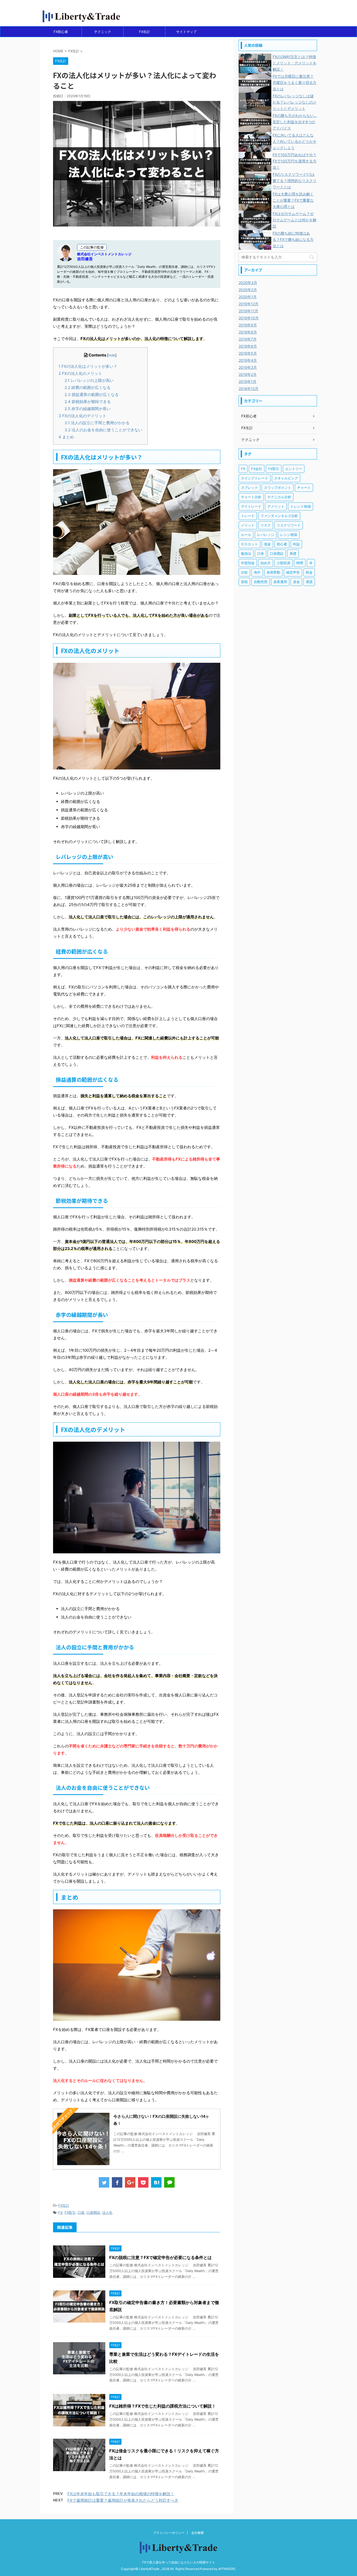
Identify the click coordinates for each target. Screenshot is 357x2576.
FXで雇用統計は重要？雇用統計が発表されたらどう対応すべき (123, 2500)
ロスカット (249, 544)
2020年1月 (248, 297)
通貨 (309, 582)
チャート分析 (251, 497)
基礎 (293, 553)
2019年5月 (248, 353)
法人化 (107, 2212)
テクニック (103, 32)
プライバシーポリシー (169, 2533)
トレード (248, 516)
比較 (244, 572)
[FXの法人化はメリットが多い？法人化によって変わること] (156, 2182)
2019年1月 (247, 381)
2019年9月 (248, 325)
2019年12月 (249, 304)
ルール (246, 535)
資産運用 (280, 582)
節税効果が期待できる (88, 402)
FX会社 (257, 469)
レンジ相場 (289, 535)
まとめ (66, 437)
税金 (309, 572)
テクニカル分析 (279, 497)
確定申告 (293, 572)
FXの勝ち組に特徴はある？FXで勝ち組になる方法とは (293, 239)
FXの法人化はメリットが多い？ (88, 366)
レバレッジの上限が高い (89, 380)
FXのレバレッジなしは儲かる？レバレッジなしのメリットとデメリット (295, 102)
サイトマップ (186, 32)
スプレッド (249, 488)
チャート (304, 488)
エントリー (294, 469)
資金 (296, 582)
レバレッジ (266, 535)
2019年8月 (248, 332)
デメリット (276, 506)
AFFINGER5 (227, 2569)
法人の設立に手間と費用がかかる (97, 423)
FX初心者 (61, 32)
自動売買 (261, 582)
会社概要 (198, 2533)
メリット (248, 525)
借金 (267, 544)
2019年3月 (248, 367)
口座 (81, 2212)
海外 (257, 572)
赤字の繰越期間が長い (88, 409)
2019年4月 (248, 360)
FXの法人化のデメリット (82, 416)
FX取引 (70, 2212)
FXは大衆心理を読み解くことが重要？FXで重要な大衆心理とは (293, 200)
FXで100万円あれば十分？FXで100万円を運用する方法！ (295, 161)
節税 (244, 582)
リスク (266, 525)
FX (60, 2212)
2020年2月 (248, 290)
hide (112, 355)
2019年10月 (249, 318)
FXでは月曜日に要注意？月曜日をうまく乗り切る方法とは (295, 83)
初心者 (282, 544)
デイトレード (251, 506)
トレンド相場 (301, 506)
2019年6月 (248, 346)
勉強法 (246, 553)
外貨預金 (248, 563)
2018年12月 (249, 389)
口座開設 (93, 2212)
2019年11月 (248, 311)
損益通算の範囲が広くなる (92, 395)
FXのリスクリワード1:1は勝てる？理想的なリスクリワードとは (295, 181)
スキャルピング (286, 478)
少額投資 (284, 563)
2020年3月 (248, 283)
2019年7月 (248, 339)
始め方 (266, 563)
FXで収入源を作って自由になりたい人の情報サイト (179, 2562)
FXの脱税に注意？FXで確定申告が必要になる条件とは (160, 2257)
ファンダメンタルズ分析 (279, 516)
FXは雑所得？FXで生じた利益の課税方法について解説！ (163, 2406)
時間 (300, 563)
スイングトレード (255, 478)
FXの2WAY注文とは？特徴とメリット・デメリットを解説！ (295, 63)
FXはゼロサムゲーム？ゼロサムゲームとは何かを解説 (295, 220)
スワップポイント (278, 488)
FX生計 (145, 32)
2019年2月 (248, 374)
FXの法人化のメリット (80, 373)
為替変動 (273, 572)
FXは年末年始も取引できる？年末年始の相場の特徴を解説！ (121, 2494)
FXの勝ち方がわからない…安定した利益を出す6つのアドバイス (295, 122)
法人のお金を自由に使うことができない (103, 430)
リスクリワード (289, 525)
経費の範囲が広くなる (88, 387)
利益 (296, 544)
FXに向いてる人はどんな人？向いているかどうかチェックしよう (295, 141)
